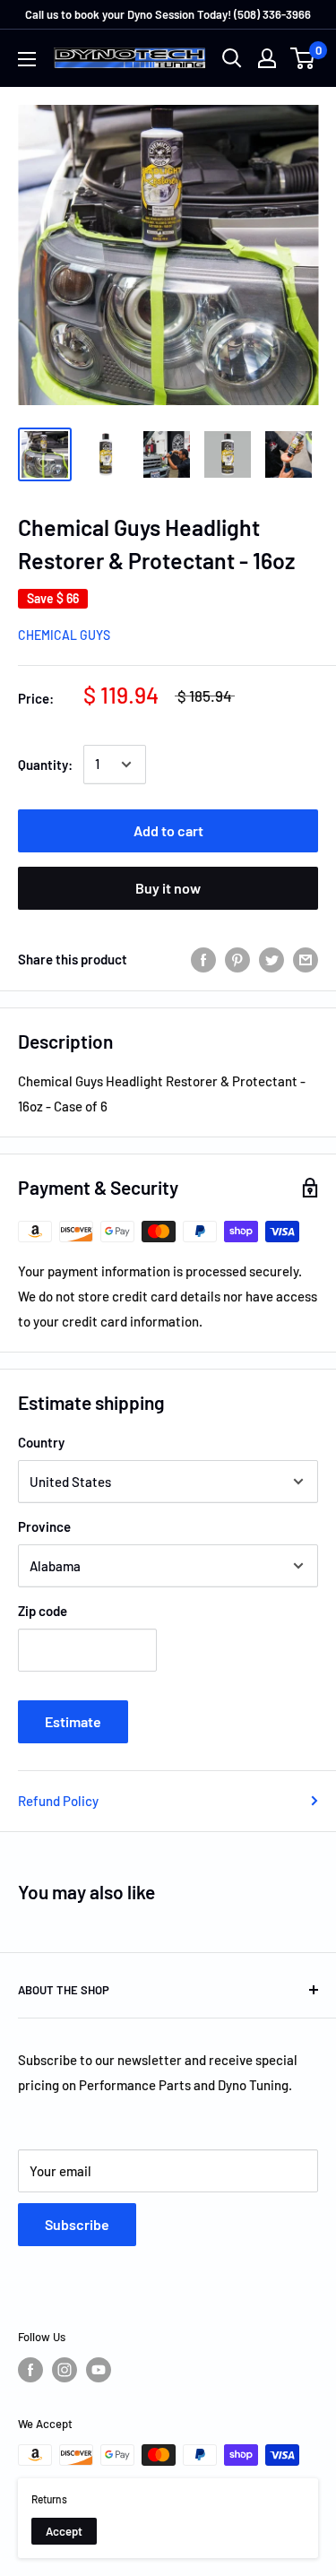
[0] (303, 58)
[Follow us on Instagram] (65, 2370)
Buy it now (168, 888)
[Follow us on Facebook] (30, 2370)
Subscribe (77, 2224)
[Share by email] (306, 959)
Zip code (43, 1611)
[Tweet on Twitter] (271, 959)
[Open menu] (27, 59)
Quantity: (45, 765)
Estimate (73, 1721)
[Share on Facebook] (203, 959)
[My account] (267, 58)
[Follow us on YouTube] (99, 2370)
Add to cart (168, 830)
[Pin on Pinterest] (237, 959)
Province (44, 1526)
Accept (64, 2531)
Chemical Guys (64, 635)
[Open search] (232, 58)
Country (41, 1442)
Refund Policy (58, 1801)
